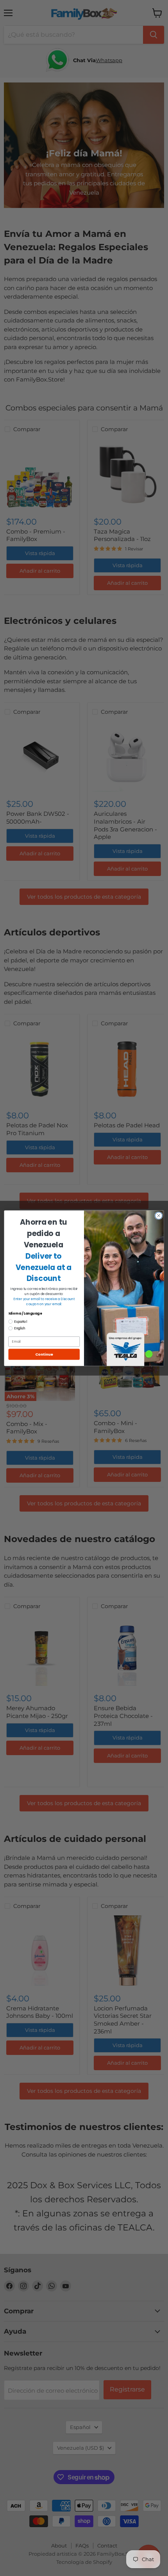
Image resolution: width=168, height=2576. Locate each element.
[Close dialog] (159, 1215)
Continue (44, 1354)
